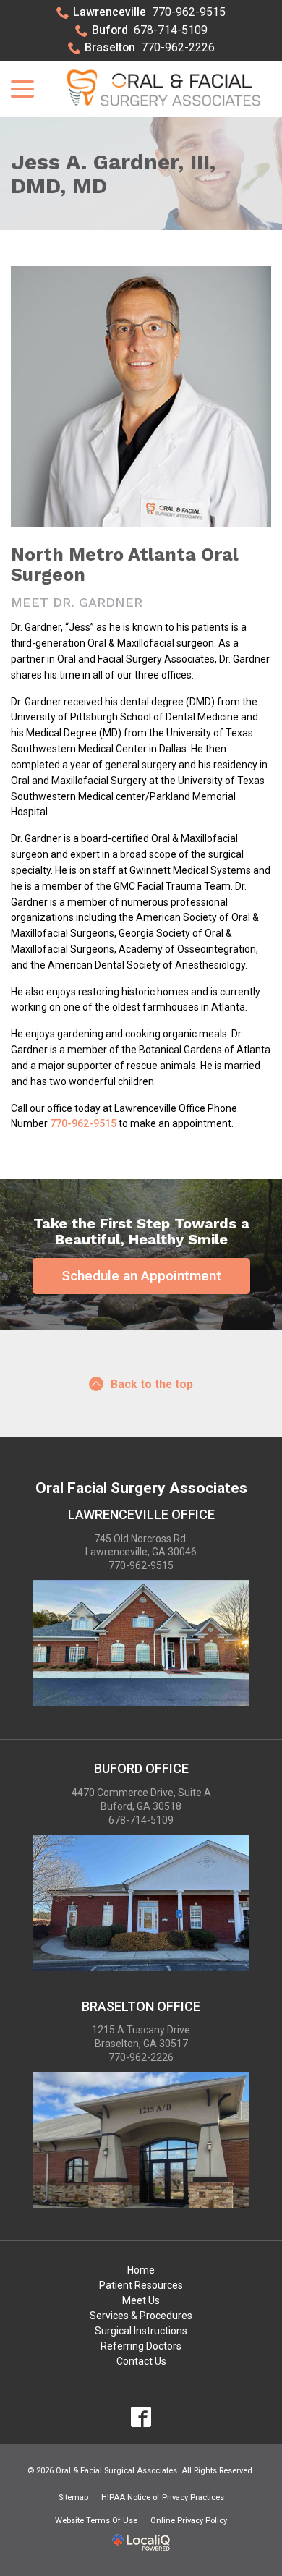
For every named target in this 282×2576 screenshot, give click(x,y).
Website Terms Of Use (96, 2521)
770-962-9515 (149, 12)
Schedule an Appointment (141, 1276)
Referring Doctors (141, 2346)
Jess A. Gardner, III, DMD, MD (113, 174)
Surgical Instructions (141, 2331)
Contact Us (141, 2361)
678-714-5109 (150, 30)
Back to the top (152, 1384)
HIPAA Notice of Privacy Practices (163, 2498)
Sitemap (73, 2498)
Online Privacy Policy (189, 2521)
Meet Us (141, 2300)
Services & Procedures (141, 2316)
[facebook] (141, 2417)
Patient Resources (141, 2285)
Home (141, 2270)
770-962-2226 (150, 47)
